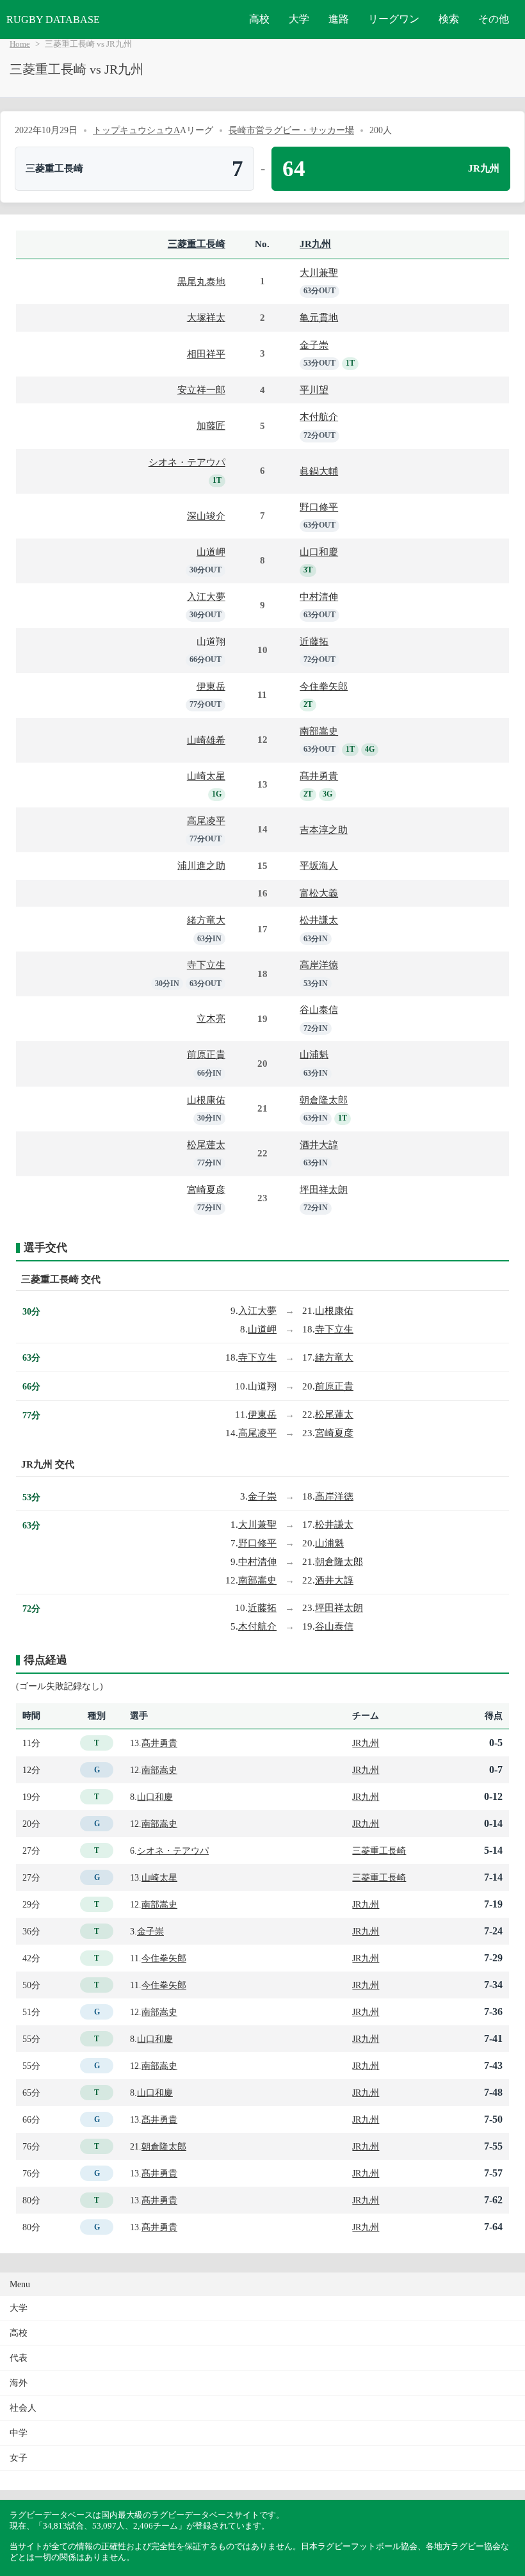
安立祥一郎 (201, 390)
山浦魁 (314, 1054)
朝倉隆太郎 (324, 1100)
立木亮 (211, 1018)
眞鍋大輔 (319, 471)
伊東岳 (211, 686)
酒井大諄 (319, 1145)
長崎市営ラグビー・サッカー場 (291, 130)
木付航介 (319, 417)
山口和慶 (319, 552)
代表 (19, 2358)
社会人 (23, 2408)
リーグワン (394, 19)
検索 (449, 19)
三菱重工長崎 (197, 244)
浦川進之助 (201, 865)
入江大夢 (206, 596)
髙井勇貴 (319, 776)
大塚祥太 (206, 317)
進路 (339, 19)
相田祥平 (206, 354)
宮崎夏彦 (206, 1189)
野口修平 (319, 507)
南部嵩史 (319, 731)
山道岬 (211, 552)
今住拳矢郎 (324, 686)
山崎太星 (206, 776)
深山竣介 (206, 516)
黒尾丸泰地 (201, 281)
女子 (19, 2458)
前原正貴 (206, 1054)
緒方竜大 (206, 920)
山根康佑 (206, 1100)
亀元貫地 (319, 317)
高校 (259, 19)
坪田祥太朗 (324, 1189)
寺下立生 (206, 965)
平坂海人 (319, 865)
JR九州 (315, 244)
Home (20, 44)
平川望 (314, 390)
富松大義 (319, 893)
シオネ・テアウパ (187, 462)
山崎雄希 (206, 740)
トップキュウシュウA (136, 130)
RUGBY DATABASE (53, 20)
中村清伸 (319, 596)
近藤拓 (314, 641)
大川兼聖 (319, 272)
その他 (494, 19)
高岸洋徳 (319, 965)
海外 (19, 2383)
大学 (299, 19)
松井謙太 (319, 920)
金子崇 (314, 345)
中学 (19, 2433)
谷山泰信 (319, 1009)
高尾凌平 (206, 821)
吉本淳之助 (324, 830)
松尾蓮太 (206, 1145)
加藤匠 (211, 425)
